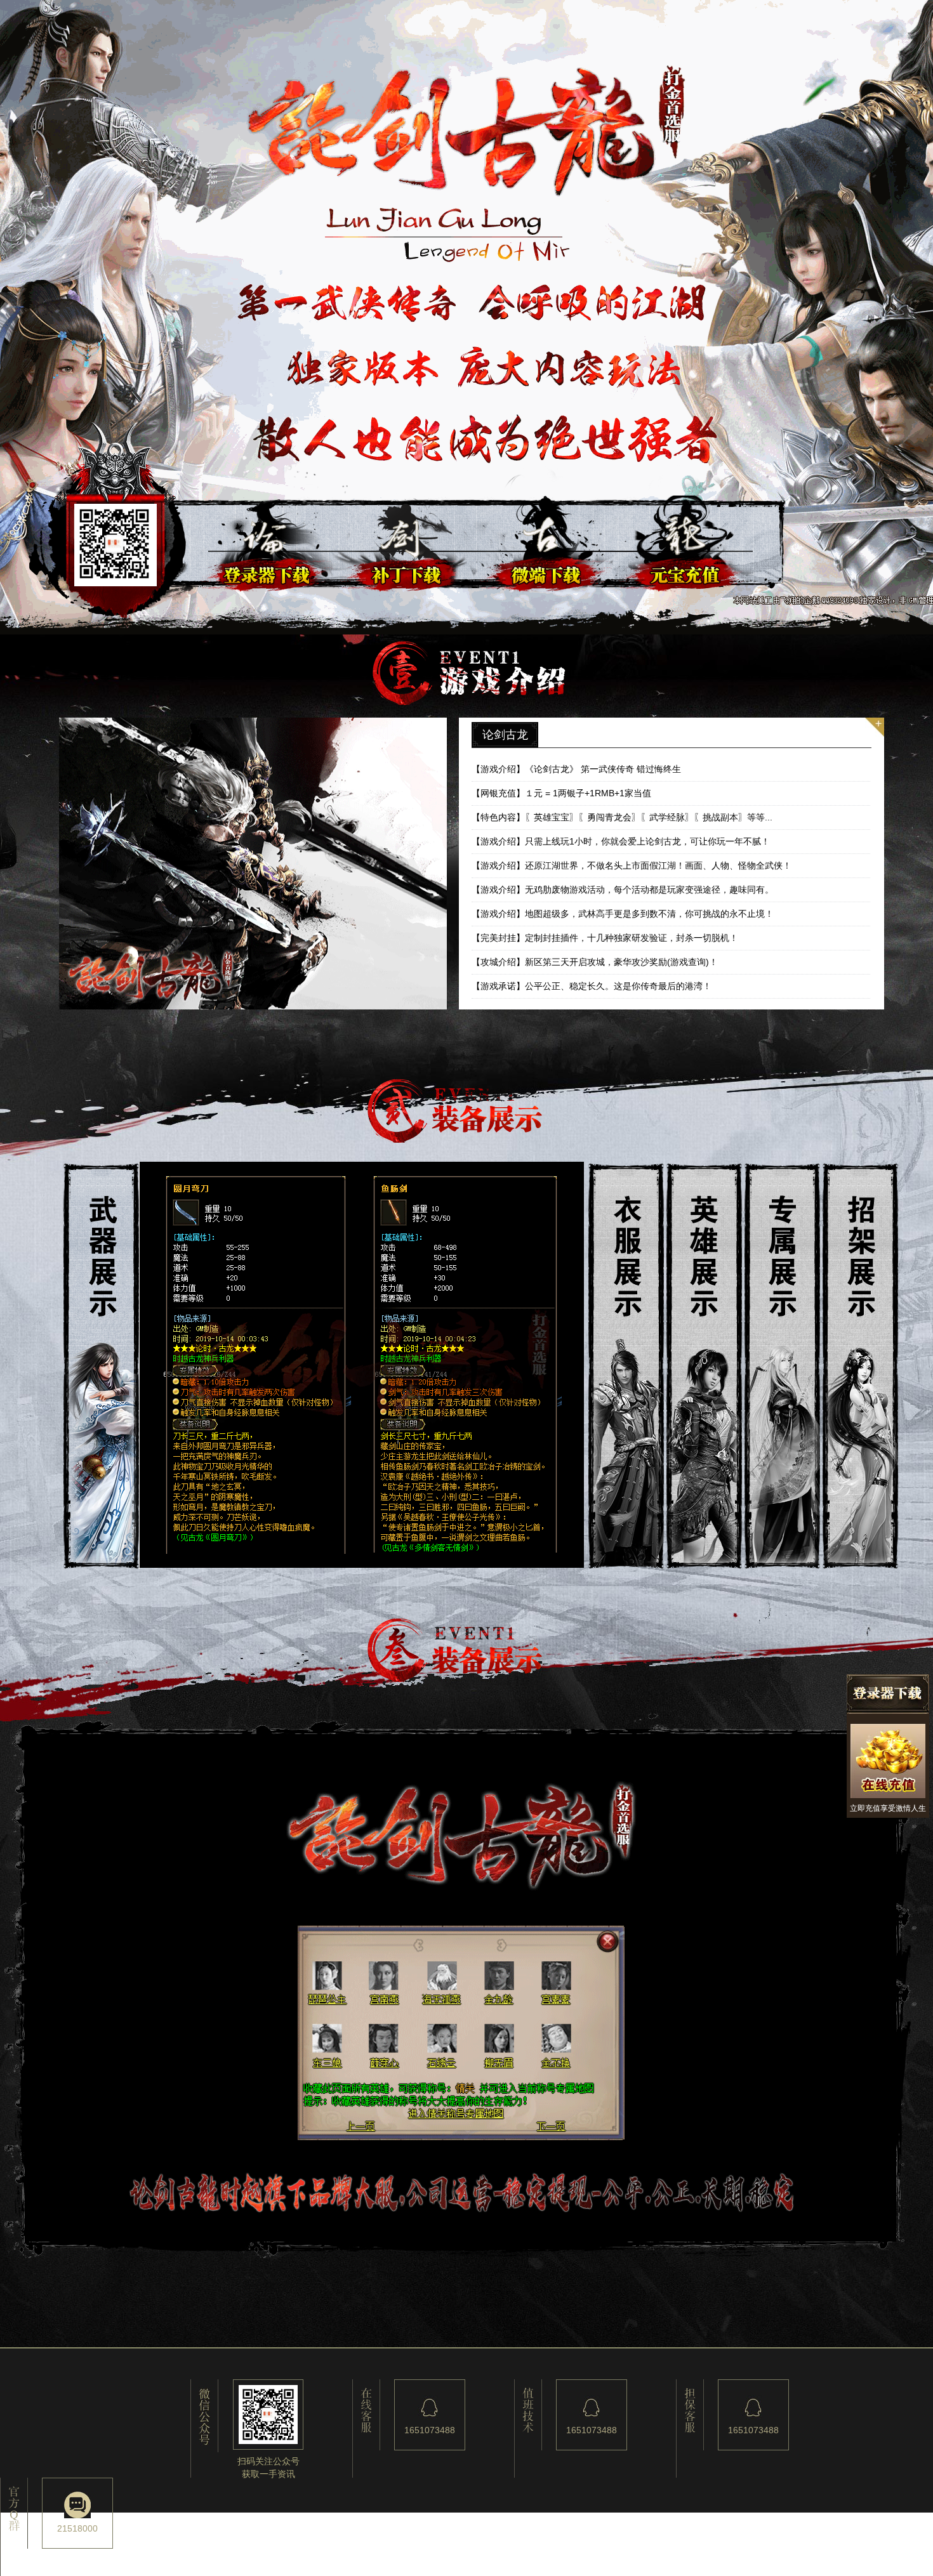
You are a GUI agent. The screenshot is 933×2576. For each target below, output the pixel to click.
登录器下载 (888, 1694)
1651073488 (430, 2430)
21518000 (77, 2528)
